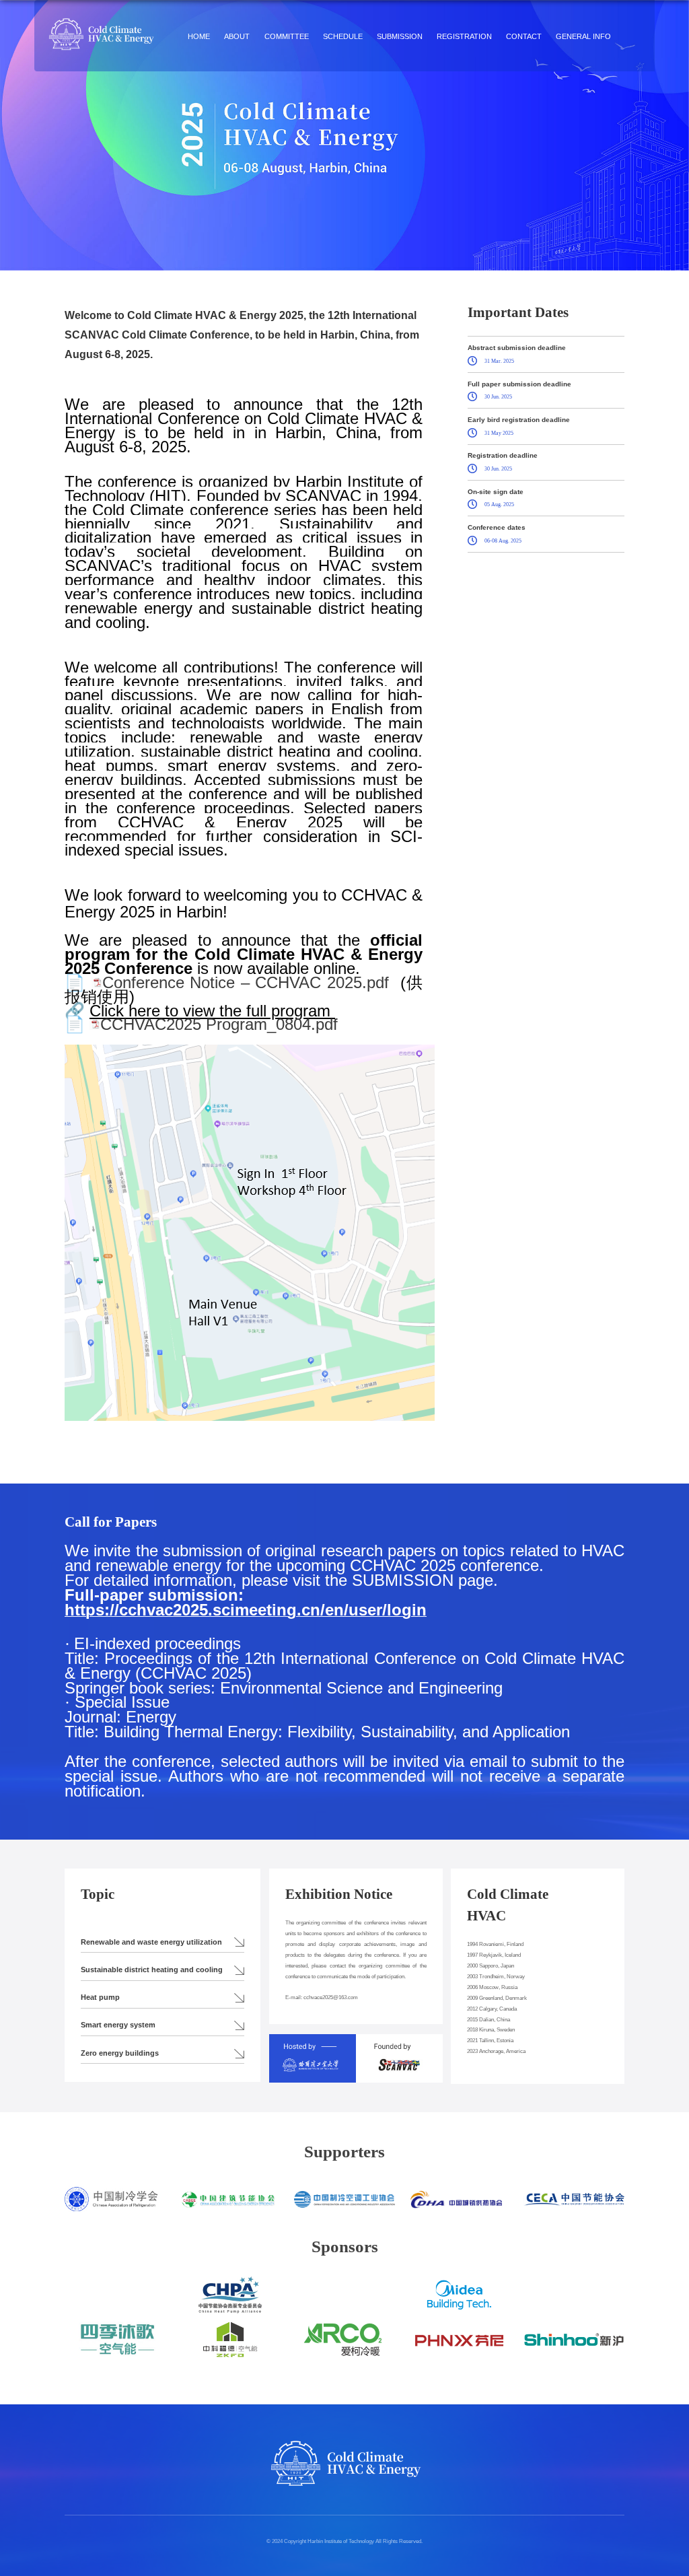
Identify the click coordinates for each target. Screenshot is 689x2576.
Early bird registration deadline (519, 420)
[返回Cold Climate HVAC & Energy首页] (101, 21)
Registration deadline (503, 455)
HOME (199, 36)
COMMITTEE (287, 36)
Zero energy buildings (120, 2053)
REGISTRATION (464, 36)
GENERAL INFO (583, 36)
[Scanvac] (399, 2045)
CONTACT (524, 36)
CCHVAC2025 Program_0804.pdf (219, 1024)
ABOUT (237, 36)
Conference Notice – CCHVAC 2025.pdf (246, 982)
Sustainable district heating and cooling (152, 1970)
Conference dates (497, 527)
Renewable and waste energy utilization (151, 1942)
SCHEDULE (343, 36)
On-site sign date (496, 492)
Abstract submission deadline (517, 348)
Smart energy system (118, 2025)
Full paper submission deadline (519, 384)
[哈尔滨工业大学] (313, 2045)
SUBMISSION (400, 36)
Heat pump (100, 1997)
